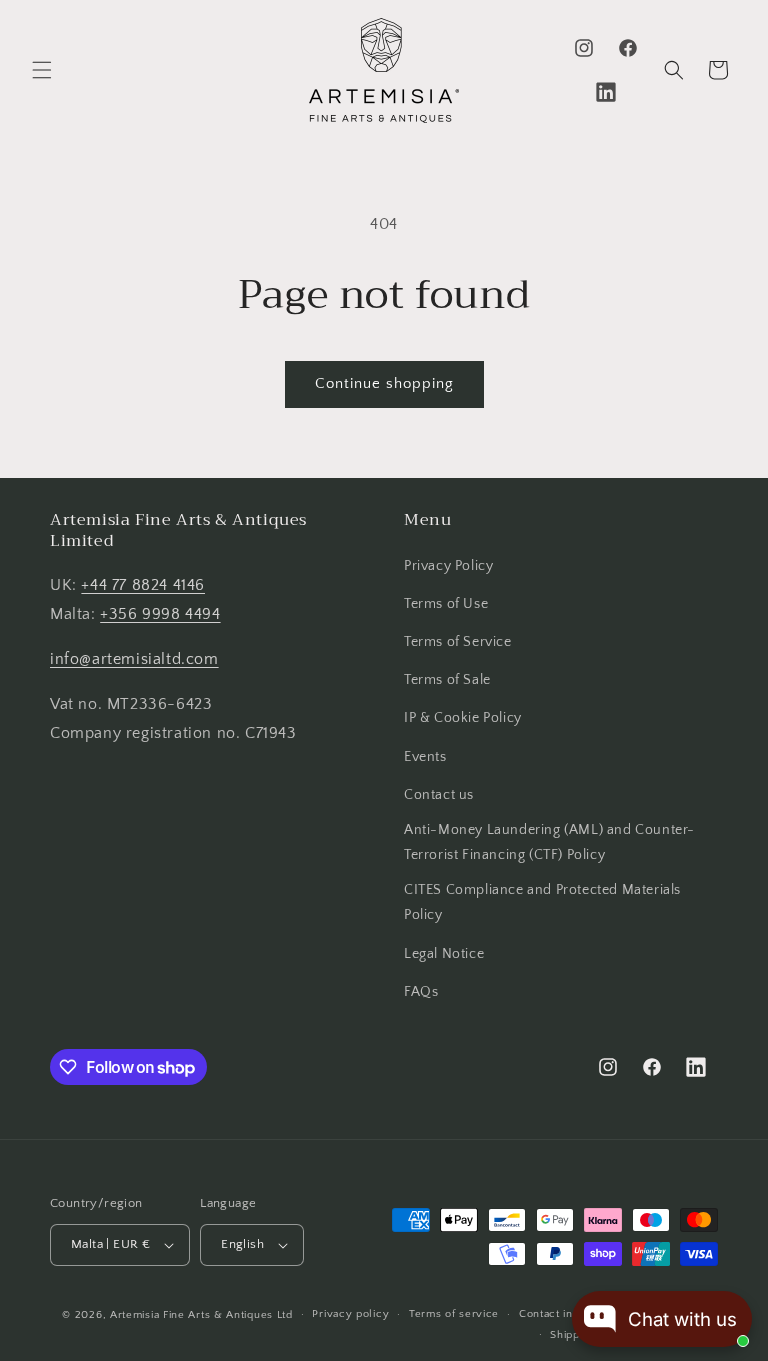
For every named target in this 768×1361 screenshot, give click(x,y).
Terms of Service (458, 642)
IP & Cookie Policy (463, 718)
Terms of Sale (447, 680)
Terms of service (454, 1314)
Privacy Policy (448, 566)
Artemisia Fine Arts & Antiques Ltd (201, 1315)
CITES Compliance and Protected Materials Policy (542, 902)
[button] (42, 70)
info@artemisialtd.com (134, 659)
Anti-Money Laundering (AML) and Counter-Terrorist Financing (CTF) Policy (549, 842)
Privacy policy (350, 1314)
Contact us (439, 795)
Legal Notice (444, 954)
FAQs (421, 992)
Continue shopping (384, 383)
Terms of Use (446, 604)
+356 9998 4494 (160, 614)
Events (425, 757)
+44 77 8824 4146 (143, 585)
